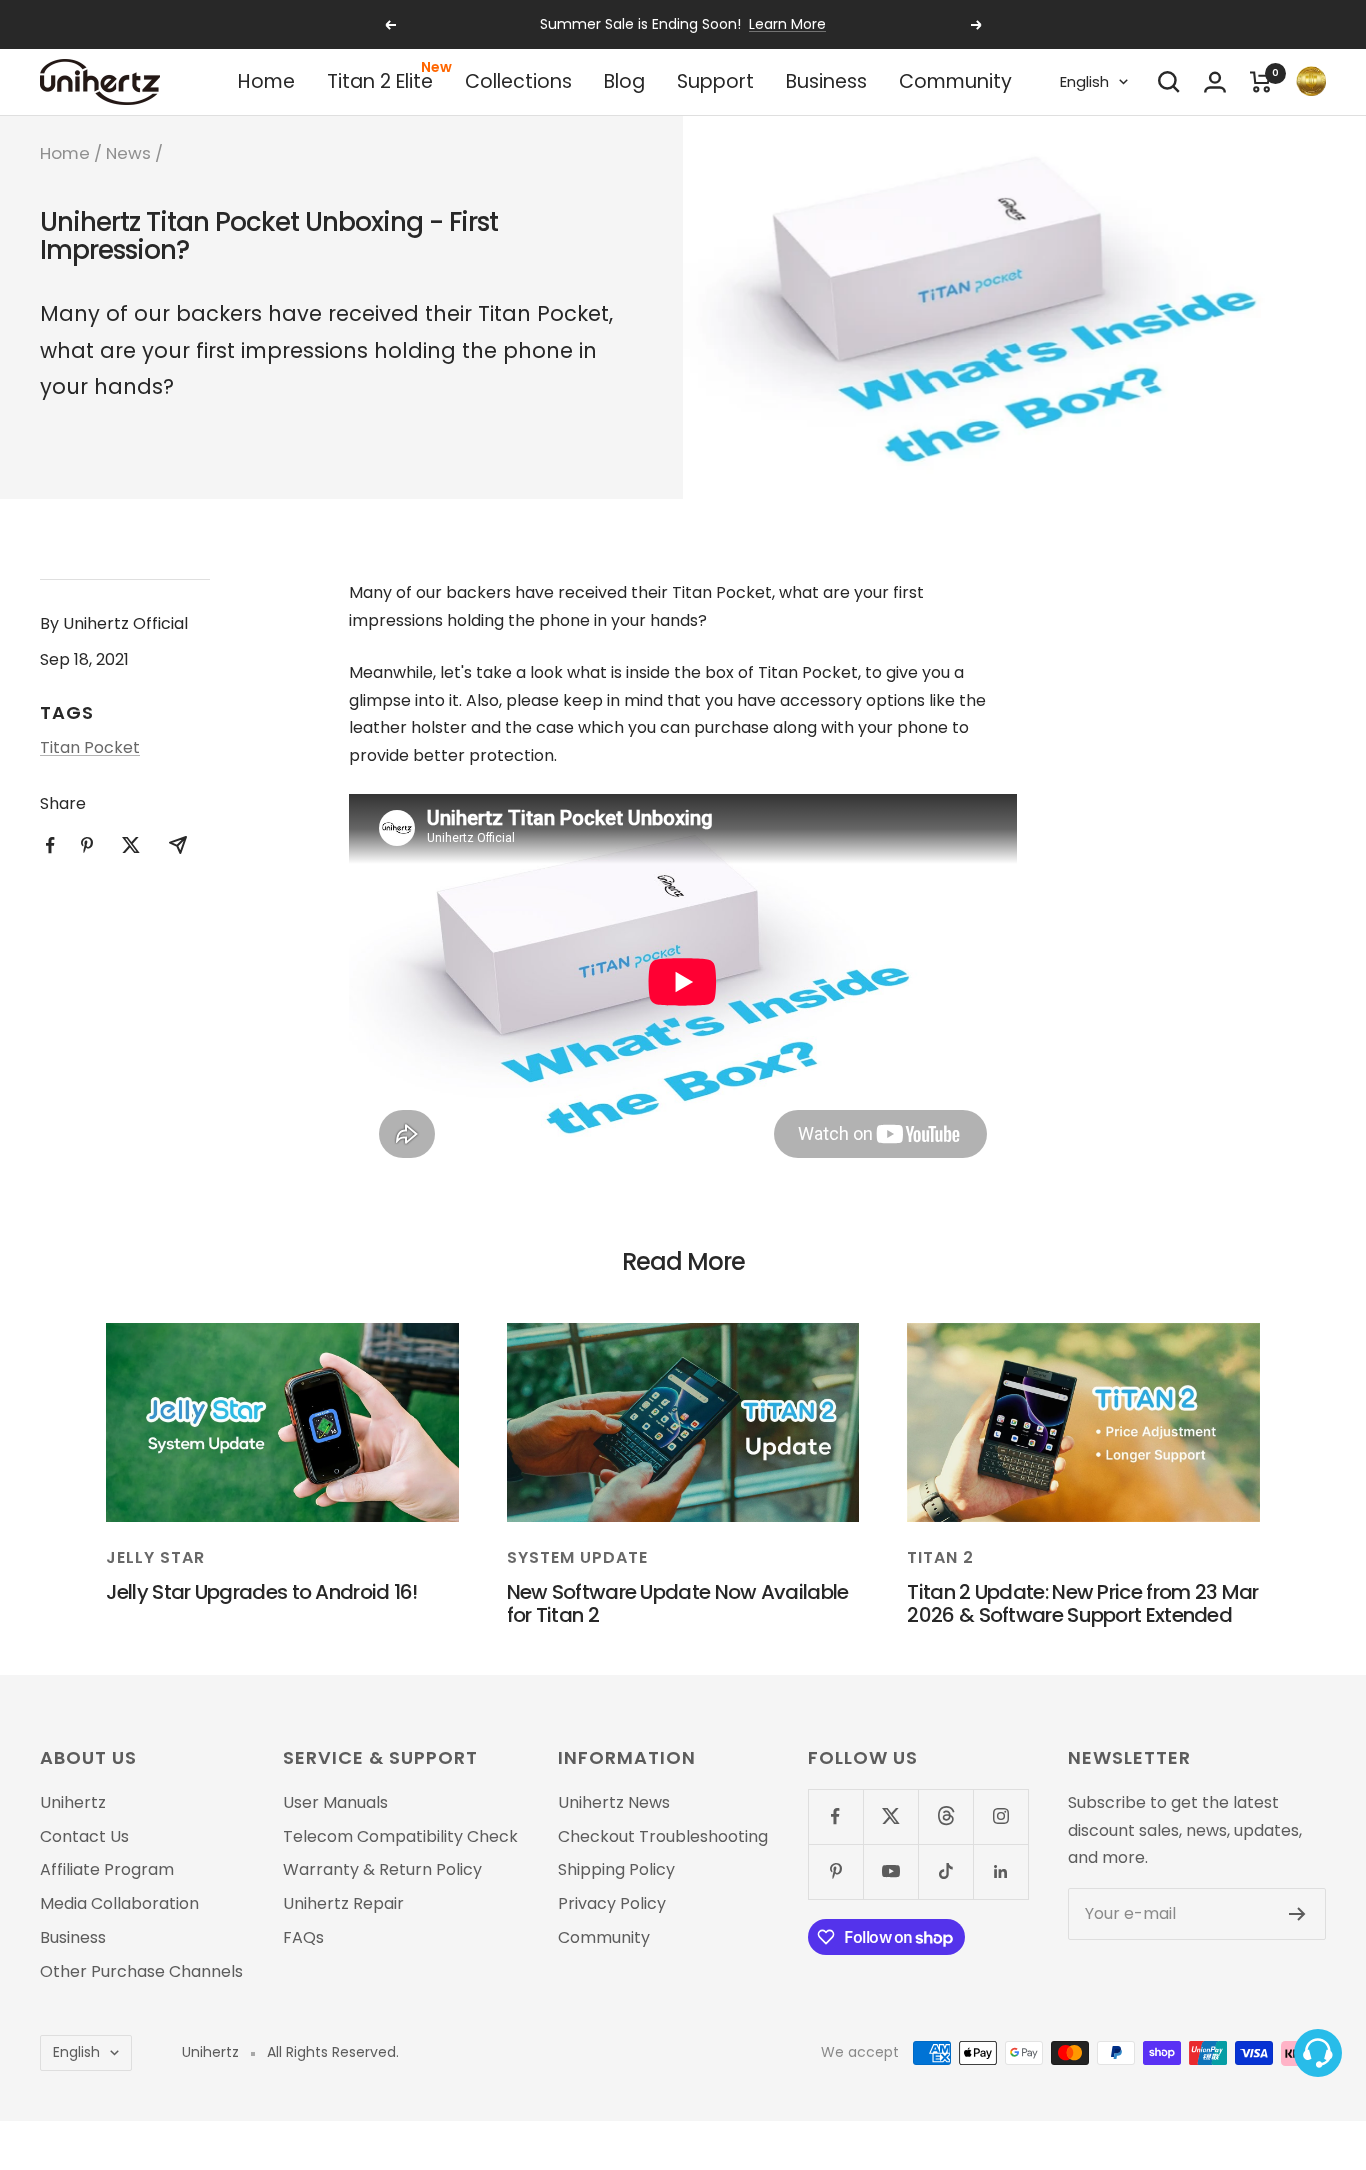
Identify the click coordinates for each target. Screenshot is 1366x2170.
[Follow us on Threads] (945, 1816)
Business (826, 81)
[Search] (1169, 82)
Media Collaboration (119, 1904)
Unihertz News (614, 1803)
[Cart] (1261, 82)
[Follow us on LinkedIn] (1000, 1871)
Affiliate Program (107, 1870)
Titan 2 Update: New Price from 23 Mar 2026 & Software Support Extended (1082, 1603)
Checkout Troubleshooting (663, 1837)
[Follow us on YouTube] (890, 1871)
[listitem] (50, 845)
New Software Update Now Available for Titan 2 (678, 1603)
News (128, 153)
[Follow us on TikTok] (945, 1871)
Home (266, 81)
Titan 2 (940, 1557)
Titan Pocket (90, 747)
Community (955, 81)
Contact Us (84, 1837)
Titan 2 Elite (380, 81)
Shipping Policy (616, 1870)
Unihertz (73, 1803)
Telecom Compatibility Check (400, 1837)
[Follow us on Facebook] (835, 1816)
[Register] (1297, 1914)
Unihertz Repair (343, 1904)
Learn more (787, 24)
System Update (577, 1557)
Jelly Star (155, 1557)
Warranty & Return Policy (382, 1870)
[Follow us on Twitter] (890, 1816)
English (1084, 81)
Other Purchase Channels (141, 1972)
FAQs (303, 1938)
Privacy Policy (612, 1904)
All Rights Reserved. (333, 2052)
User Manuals (335, 1803)
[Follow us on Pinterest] (835, 1871)
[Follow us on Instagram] (1000, 1816)
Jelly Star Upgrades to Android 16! (262, 1592)
